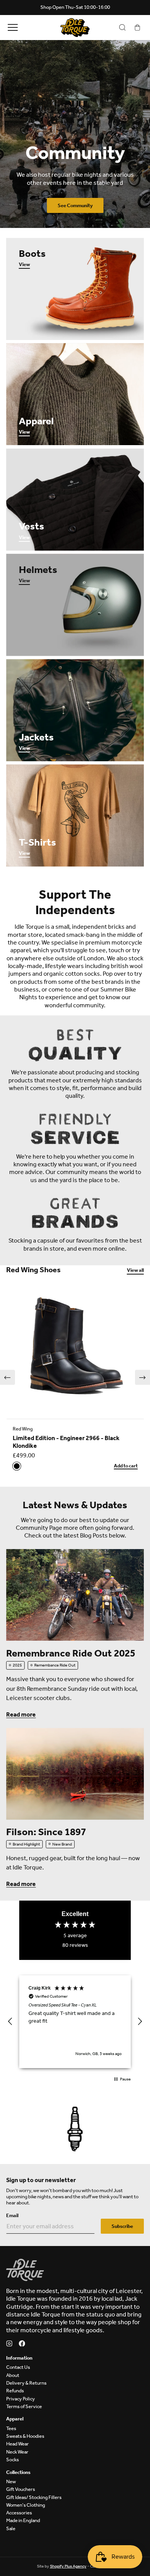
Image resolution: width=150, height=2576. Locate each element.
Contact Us (18, 2367)
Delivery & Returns (26, 2383)
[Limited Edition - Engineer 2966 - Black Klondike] (75, 1350)
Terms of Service (24, 2406)
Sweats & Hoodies (25, 2436)
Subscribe (122, 2226)
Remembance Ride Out (55, 1665)
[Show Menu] (12, 28)
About (13, 2375)
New (11, 2481)
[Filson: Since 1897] (75, 1774)
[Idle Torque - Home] (75, 28)
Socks (12, 2460)
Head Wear (17, 2444)
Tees (11, 2428)
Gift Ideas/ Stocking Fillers (34, 2497)
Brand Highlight (26, 1844)
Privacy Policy (21, 2399)
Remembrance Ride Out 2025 (71, 1653)
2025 (17, 1665)
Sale (11, 2528)
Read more (21, 1714)
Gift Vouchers (21, 2489)
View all (135, 1270)
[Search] (122, 28)
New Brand (62, 1844)
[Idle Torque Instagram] (9, 2344)
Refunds (15, 2391)
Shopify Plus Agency (68, 2566)
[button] (7, 1378)
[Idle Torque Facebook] (22, 2344)
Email (12, 2215)
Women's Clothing (26, 2505)
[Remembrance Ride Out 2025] (75, 1595)
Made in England (23, 2520)
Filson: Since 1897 (46, 1832)
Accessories (19, 2513)
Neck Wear (17, 2452)
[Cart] (137, 28)
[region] (75, 2022)
